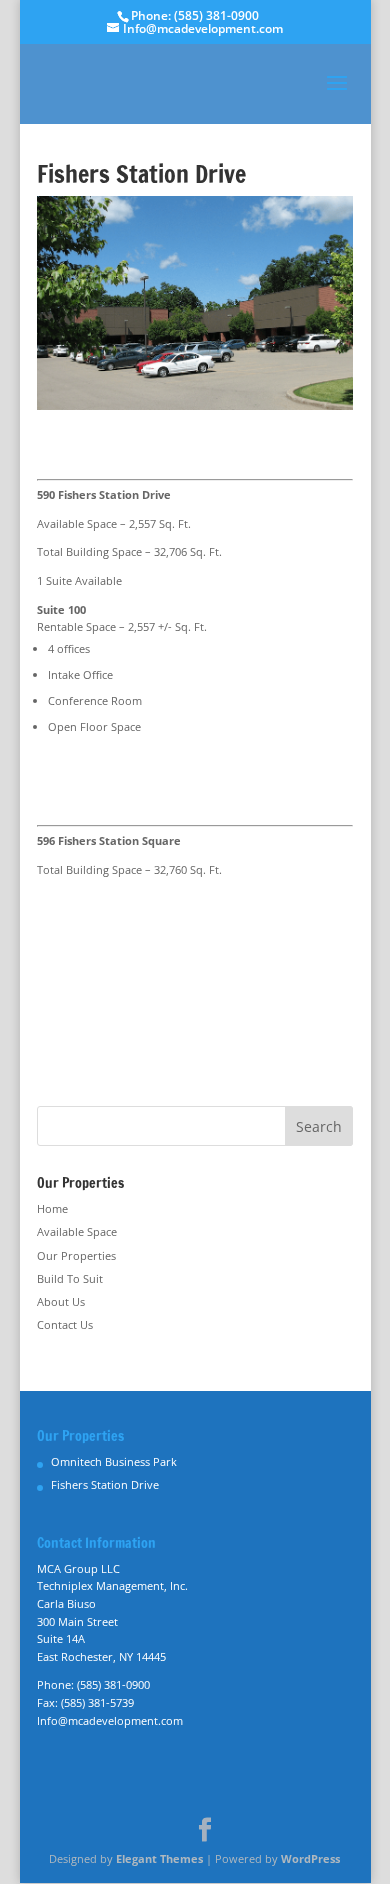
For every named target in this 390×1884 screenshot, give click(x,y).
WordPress (310, 1858)
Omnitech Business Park (114, 1461)
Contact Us (65, 1324)
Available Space (77, 1231)
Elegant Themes (159, 1858)
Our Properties (76, 1255)
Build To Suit (70, 1278)
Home (52, 1208)
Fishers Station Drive (105, 1484)
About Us (61, 1301)
